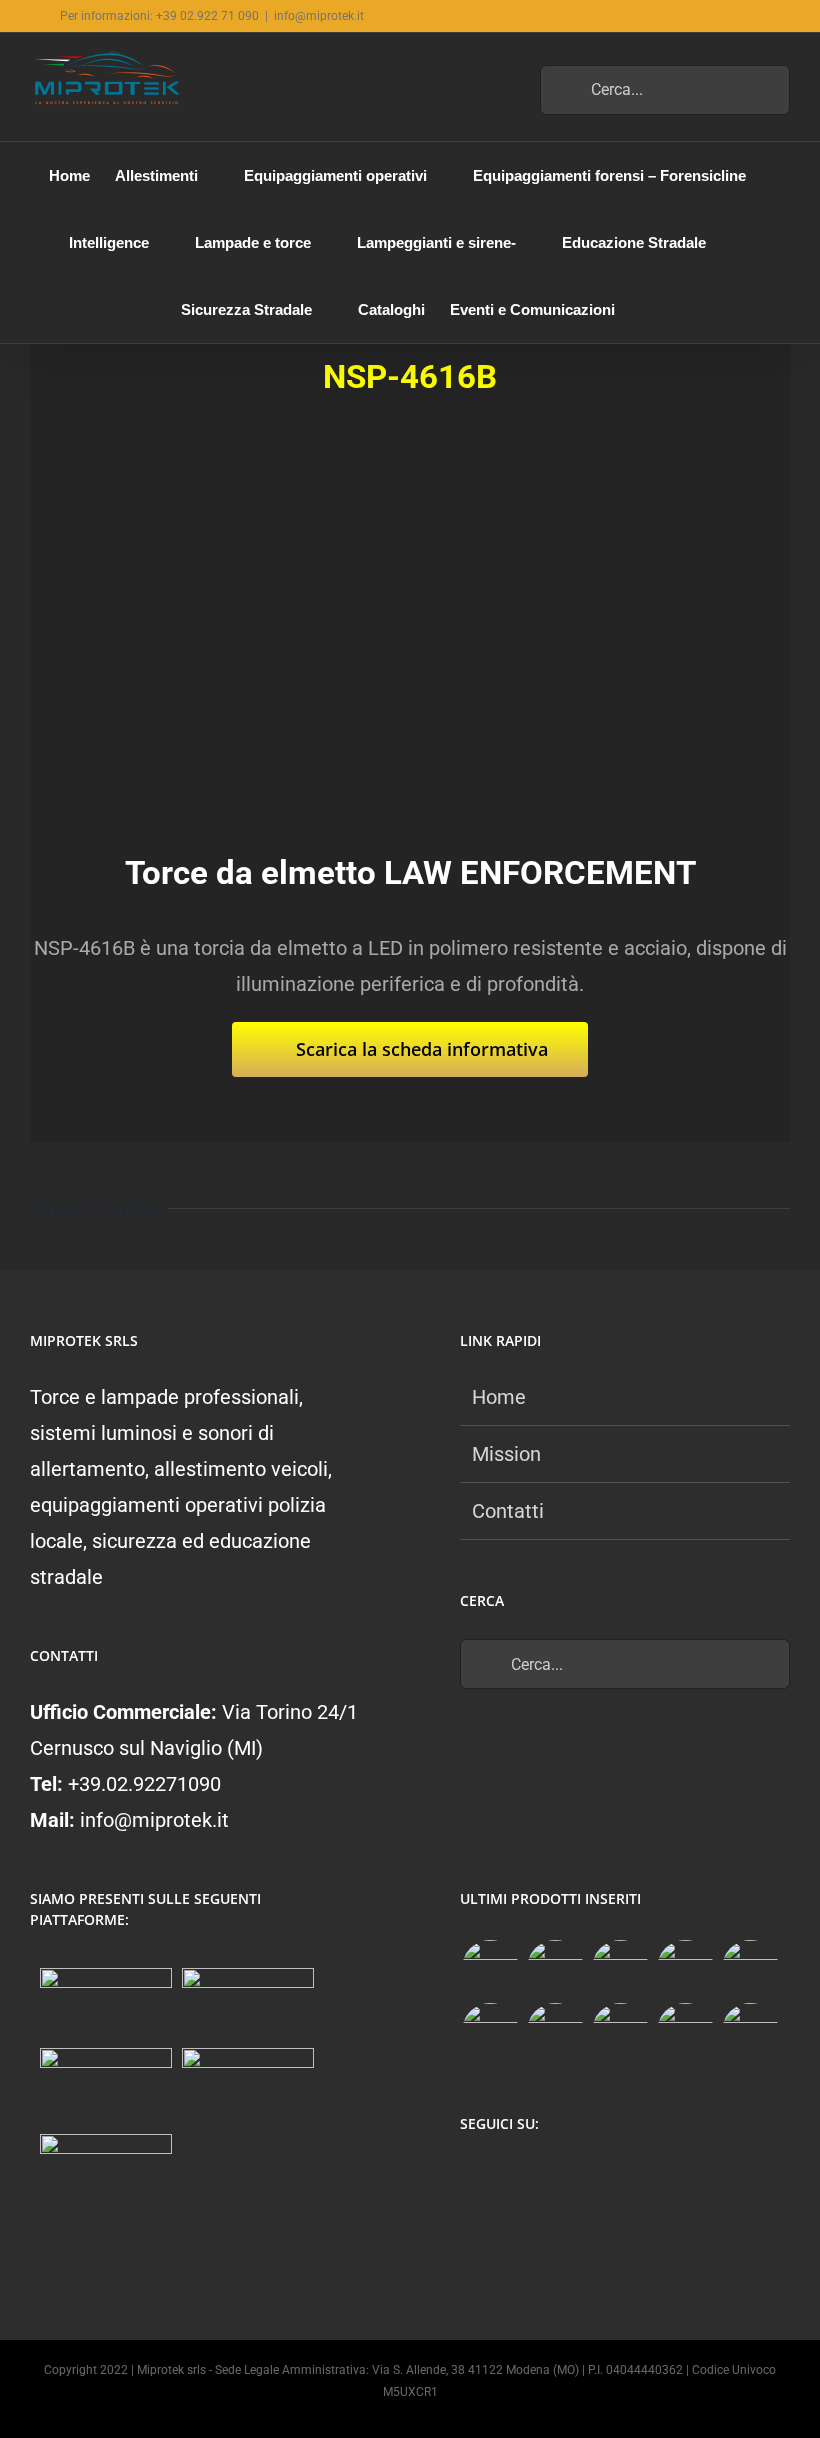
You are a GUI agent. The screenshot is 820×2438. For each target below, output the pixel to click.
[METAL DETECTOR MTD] (490, 1968)
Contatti (508, 1511)
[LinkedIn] (588, 2177)
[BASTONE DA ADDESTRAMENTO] (555, 2031)
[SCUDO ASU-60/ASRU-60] (490, 2031)
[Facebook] (471, 2177)
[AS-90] (620, 2031)
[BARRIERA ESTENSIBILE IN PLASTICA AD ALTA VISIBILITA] (750, 2031)
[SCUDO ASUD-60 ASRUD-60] (685, 1968)
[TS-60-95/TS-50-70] (620, 1968)
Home (499, 1397)
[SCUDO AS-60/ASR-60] (750, 1968)
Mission (506, 1454)
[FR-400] (555, 1968)
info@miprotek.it (319, 16)
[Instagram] (510, 2177)
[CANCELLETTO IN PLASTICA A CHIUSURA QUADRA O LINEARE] (685, 2031)
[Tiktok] (549, 2177)
